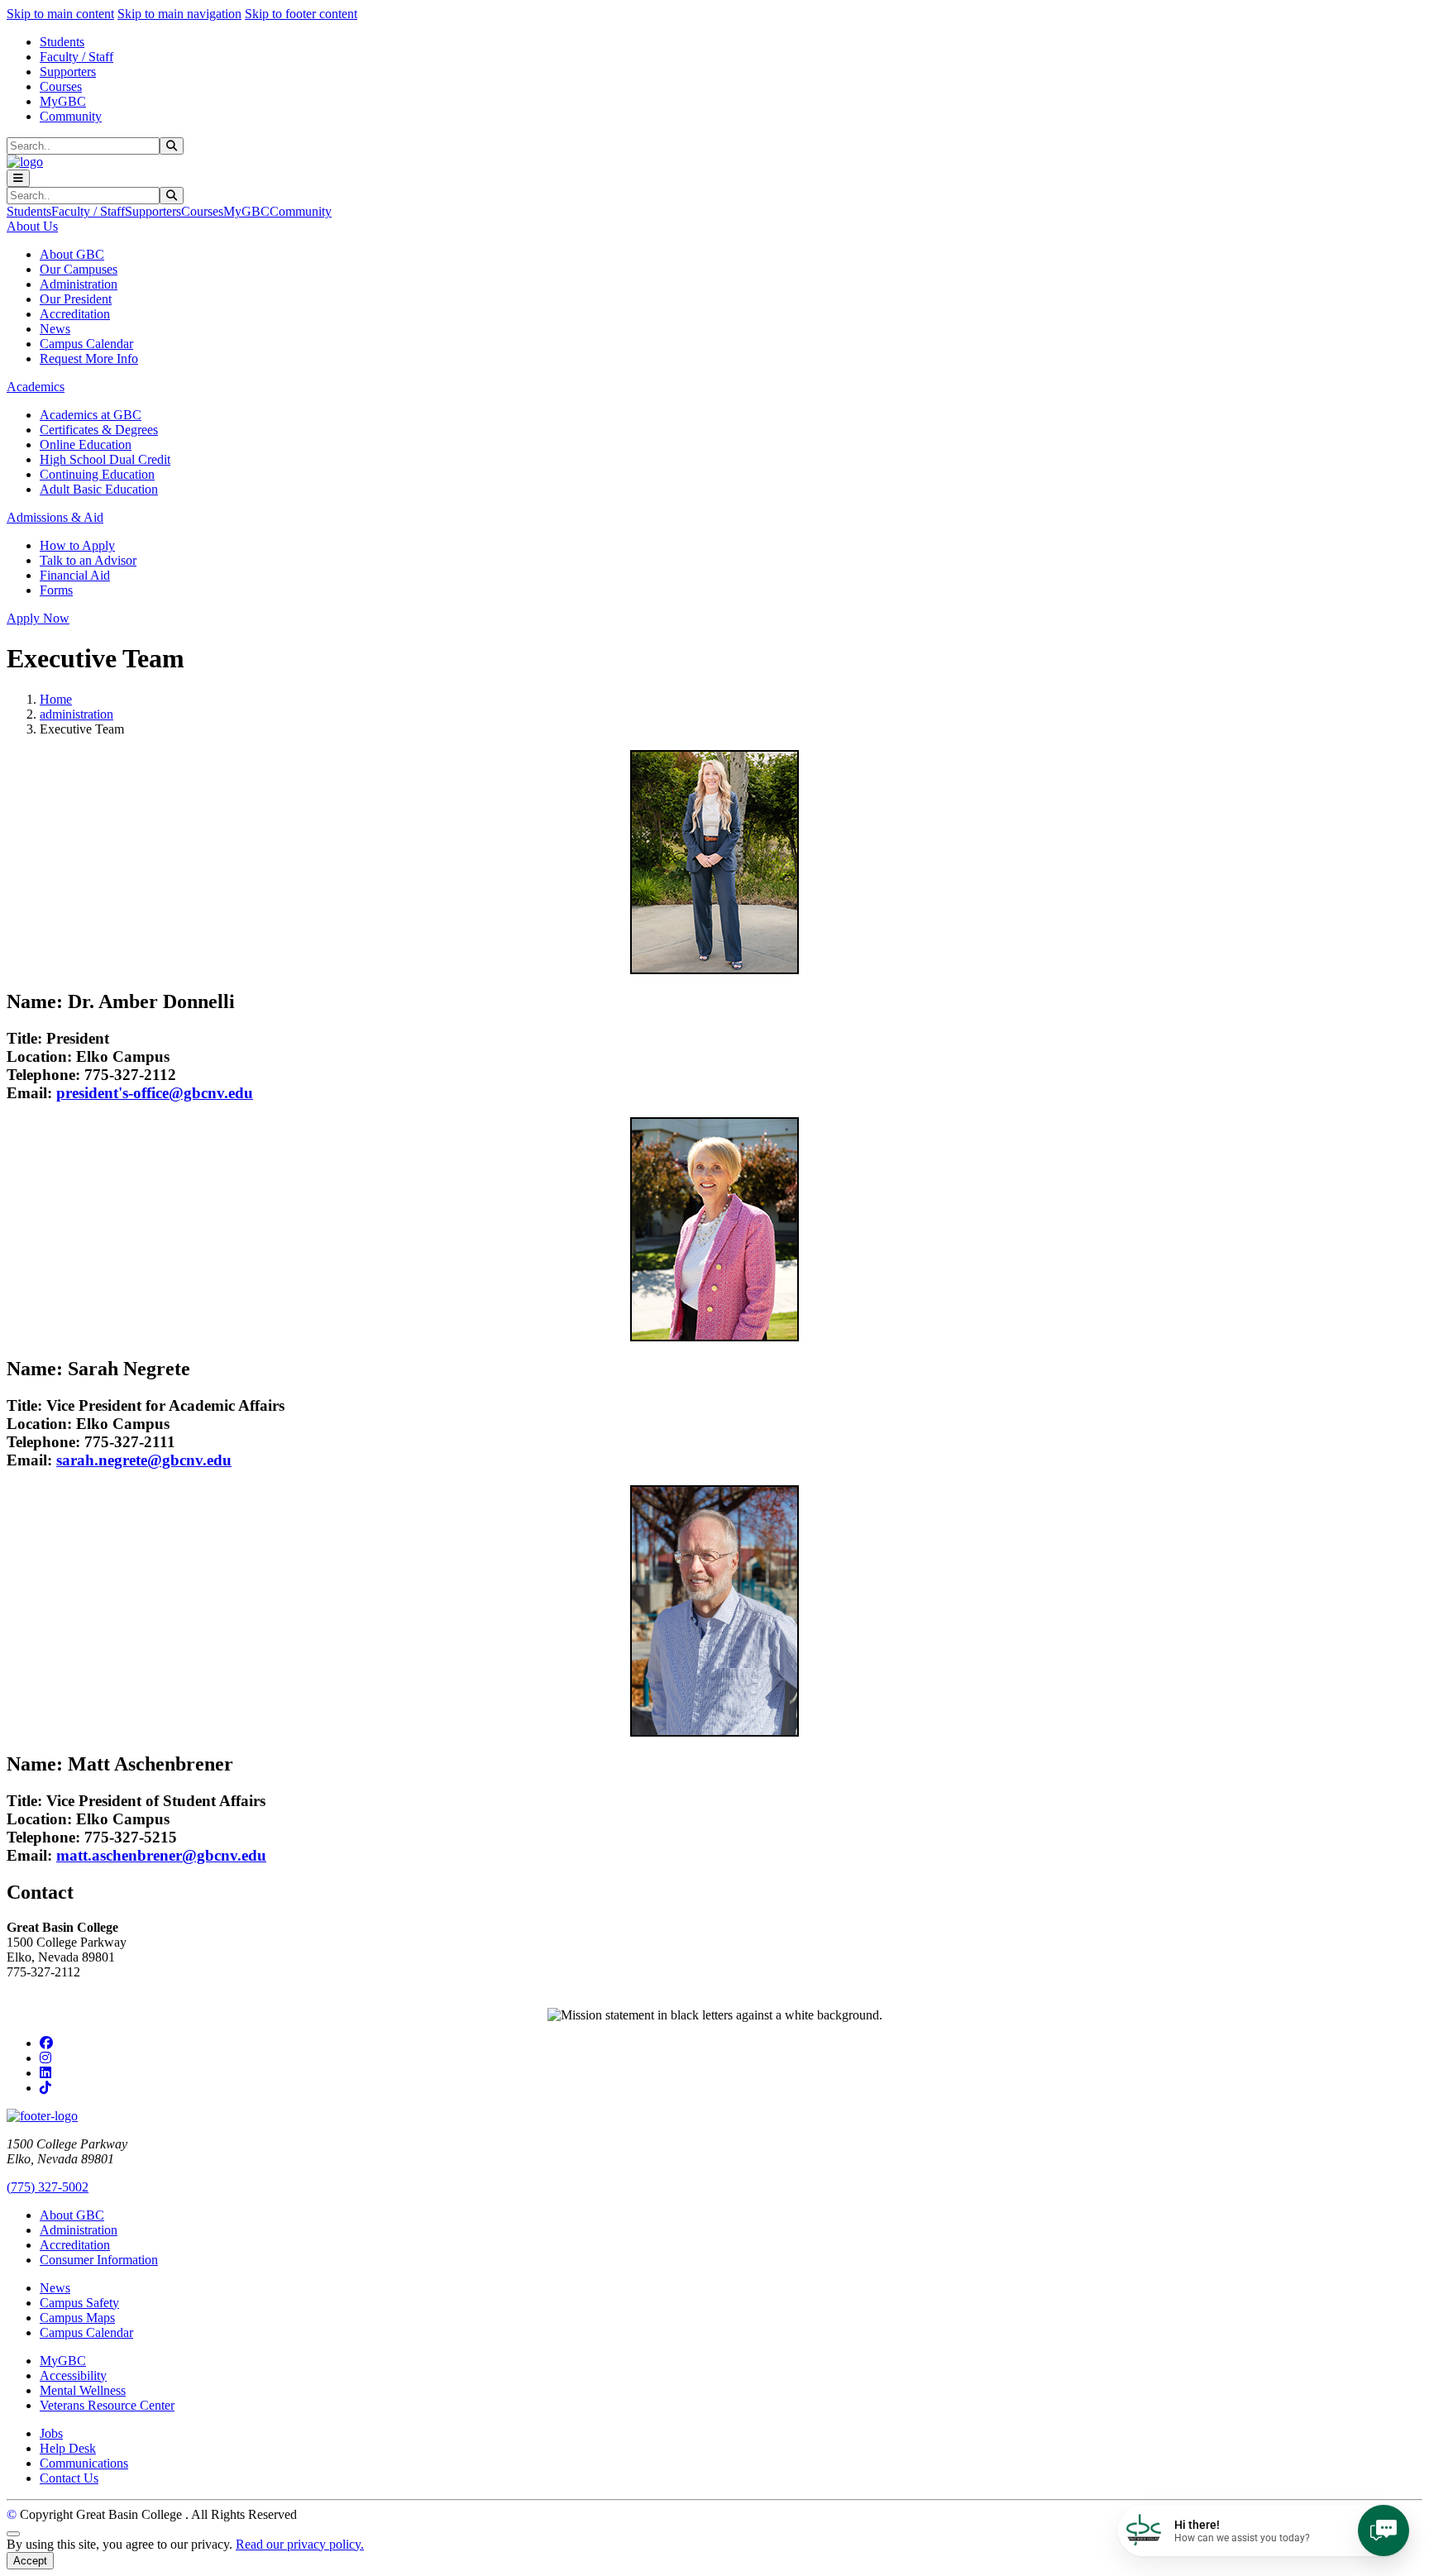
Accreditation (75, 314)
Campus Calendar (86, 344)
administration (76, 714)
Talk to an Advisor (88, 560)
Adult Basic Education (99, 489)
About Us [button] (32, 226)
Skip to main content (60, 14)
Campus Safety (79, 2303)
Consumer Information (99, 2260)
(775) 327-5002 (48, 2187)
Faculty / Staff (76, 57)
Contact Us (69, 2478)
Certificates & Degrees (99, 430)
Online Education (86, 444)
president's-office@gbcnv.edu (155, 1093)
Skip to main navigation (179, 14)
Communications (84, 2463)
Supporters (68, 72)
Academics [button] (36, 387)
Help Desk (68, 2448)
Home (56, 699)
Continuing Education (97, 474)
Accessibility (73, 2375)
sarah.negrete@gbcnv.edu (144, 1460)
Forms (56, 590)
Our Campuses (79, 269)
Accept (30, 2561)
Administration (79, 284)
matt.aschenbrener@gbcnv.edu (161, 1855)
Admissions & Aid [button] (55, 517)
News (55, 329)
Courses (61, 86)
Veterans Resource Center (107, 2405)
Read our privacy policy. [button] (300, 2544)
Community (71, 116)
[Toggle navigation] (18, 178)
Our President (76, 299)
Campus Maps (77, 2318)
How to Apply (77, 545)
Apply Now (38, 618)
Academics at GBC (91, 415)
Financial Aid (75, 575)
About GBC (72, 254)
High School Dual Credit (105, 459)
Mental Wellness (83, 2390)
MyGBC (63, 101)
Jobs (51, 2433)
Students (62, 42)
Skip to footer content (301, 14)
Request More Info (89, 358)
